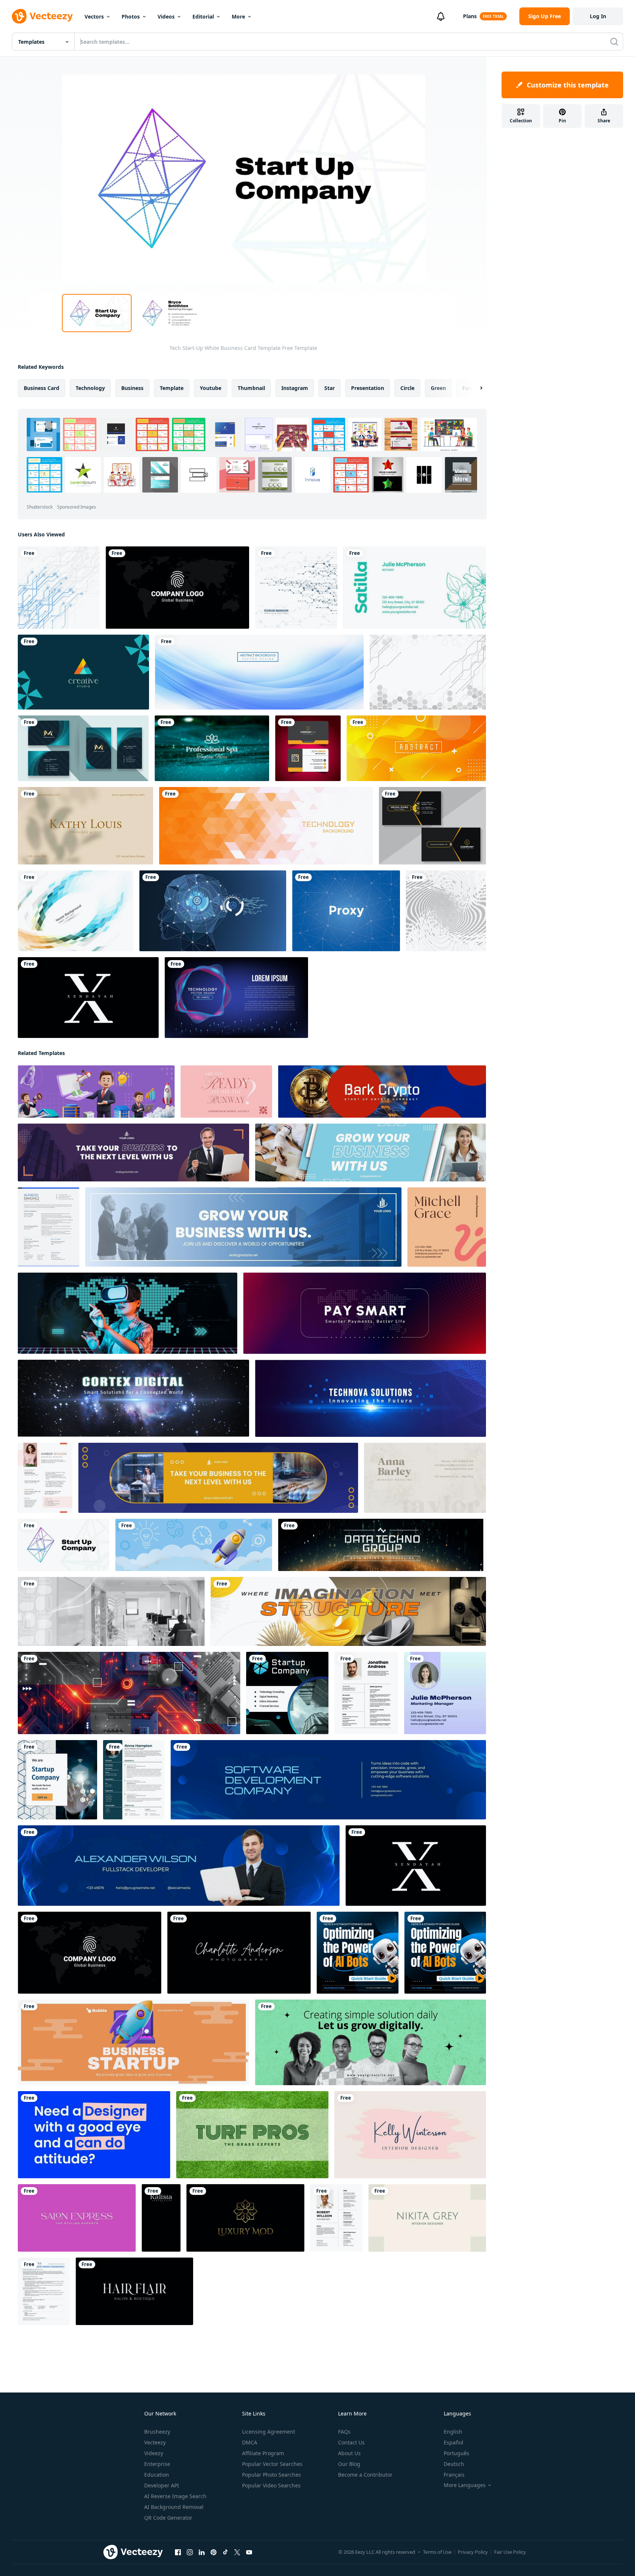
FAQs (344, 2432)
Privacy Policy (473, 2552)
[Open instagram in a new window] (190, 2552)
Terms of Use (437, 2552)
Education (157, 2475)
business (132, 388)
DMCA (250, 2442)
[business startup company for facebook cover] (133, 2042)
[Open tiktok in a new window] (225, 2552)
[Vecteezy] (42, 16)
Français (454, 2475)
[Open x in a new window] (237, 2552)
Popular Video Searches (271, 2485)
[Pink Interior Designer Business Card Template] (410, 2135)
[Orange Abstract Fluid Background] (416, 748)
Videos (166, 16)
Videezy (154, 2453)
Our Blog (349, 2464)
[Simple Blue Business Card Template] (94, 2135)
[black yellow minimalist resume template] (366, 1693)
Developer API (162, 2485)
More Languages (465, 2485)
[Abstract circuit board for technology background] (296, 588)
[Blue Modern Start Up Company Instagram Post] (287, 1693)
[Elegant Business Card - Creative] (83, 672)
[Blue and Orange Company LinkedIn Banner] (218, 1478)
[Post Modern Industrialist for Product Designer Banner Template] (348, 1611)
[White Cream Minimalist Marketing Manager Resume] (45, 1478)
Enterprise (157, 2464)
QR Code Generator (168, 2518)
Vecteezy (155, 2442)
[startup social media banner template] (371, 2042)
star (330, 388)
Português (457, 2453)
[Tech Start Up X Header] (96, 1092)
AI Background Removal (174, 2507)
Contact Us (351, 2442)
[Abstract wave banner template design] (259, 672)
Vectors (94, 16)
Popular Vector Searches (272, 2464)
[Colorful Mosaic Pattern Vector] (76, 911)
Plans (470, 16)
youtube (211, 388)
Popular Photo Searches (272, 2475)
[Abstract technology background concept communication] (236, 998)
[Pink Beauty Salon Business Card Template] (77, 2218)
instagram (295, 388)
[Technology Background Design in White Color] (428, 672)
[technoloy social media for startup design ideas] (128, 1313)
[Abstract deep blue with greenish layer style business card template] (83, 748)
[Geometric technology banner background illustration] (266, 826)
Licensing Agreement (269, 2432)
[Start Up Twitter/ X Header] (365, 1313)
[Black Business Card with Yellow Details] (432, 826)
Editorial (203, 16)
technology (90, 388)
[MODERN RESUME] (336, 2218)
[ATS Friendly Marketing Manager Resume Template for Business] (44, 2291)
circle (407, 388)
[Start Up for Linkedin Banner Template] (382, 1092)
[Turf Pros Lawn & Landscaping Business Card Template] (252, 2135)
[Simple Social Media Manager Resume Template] (134, 1780)
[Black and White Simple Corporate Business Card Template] (177, 588)
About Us (349, 2453)
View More (461, 475)
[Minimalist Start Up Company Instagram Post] (57, 1780)
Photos (131, 16)
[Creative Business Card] (308, 748)
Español (454, 2442)
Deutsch (454, 2464)
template (172, 388)
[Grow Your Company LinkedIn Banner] (243, 1227)
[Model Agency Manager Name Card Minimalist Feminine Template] (226, 1092)
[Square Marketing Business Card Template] (445, 1693)
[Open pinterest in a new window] (214, 2552)
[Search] (614, 42)
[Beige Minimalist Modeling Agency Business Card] (425, 1478)
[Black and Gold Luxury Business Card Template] (245, 2218)
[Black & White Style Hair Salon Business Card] (134, 2291)
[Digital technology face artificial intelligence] (213, 911)
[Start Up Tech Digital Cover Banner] (111, 1611)
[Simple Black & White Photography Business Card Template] (239, 1953)
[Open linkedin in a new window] (202, 2552)
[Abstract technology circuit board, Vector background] (59, 588)
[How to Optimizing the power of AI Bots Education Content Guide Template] (358, 1953)
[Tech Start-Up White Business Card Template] (64, 1545)
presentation (368, 388)
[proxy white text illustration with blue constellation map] (346, 911)
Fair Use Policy (510, 2552)
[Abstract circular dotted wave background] (446, 911)
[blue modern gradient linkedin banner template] (328, 1780)
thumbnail (251, 388)
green (438, 388)
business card (42, 388)
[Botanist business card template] (415, 588)
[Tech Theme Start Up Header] (129, 1693)
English (453, 2432)
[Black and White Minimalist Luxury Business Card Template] (88, 998)
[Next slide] (475, 388)
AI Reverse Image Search (175, 2496)
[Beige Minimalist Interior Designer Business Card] (427, 2218)
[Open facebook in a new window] (178, 2552)
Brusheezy (157, 2432)
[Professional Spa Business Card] (212, 748)
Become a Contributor (365, 2475)
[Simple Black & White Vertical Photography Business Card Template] (161, 2218)
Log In (598, 16)
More (238, 16)
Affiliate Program (263, 2453)
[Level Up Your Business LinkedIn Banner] (133, 1153)
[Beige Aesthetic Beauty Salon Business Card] (85, 826)
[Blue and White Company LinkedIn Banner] (371, 1153)
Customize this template (568, 85)
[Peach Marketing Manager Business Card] (447, 1227)
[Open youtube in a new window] (249, 2552)
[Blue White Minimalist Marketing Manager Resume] (49, 1227)
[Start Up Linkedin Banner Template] (382, 1545)
